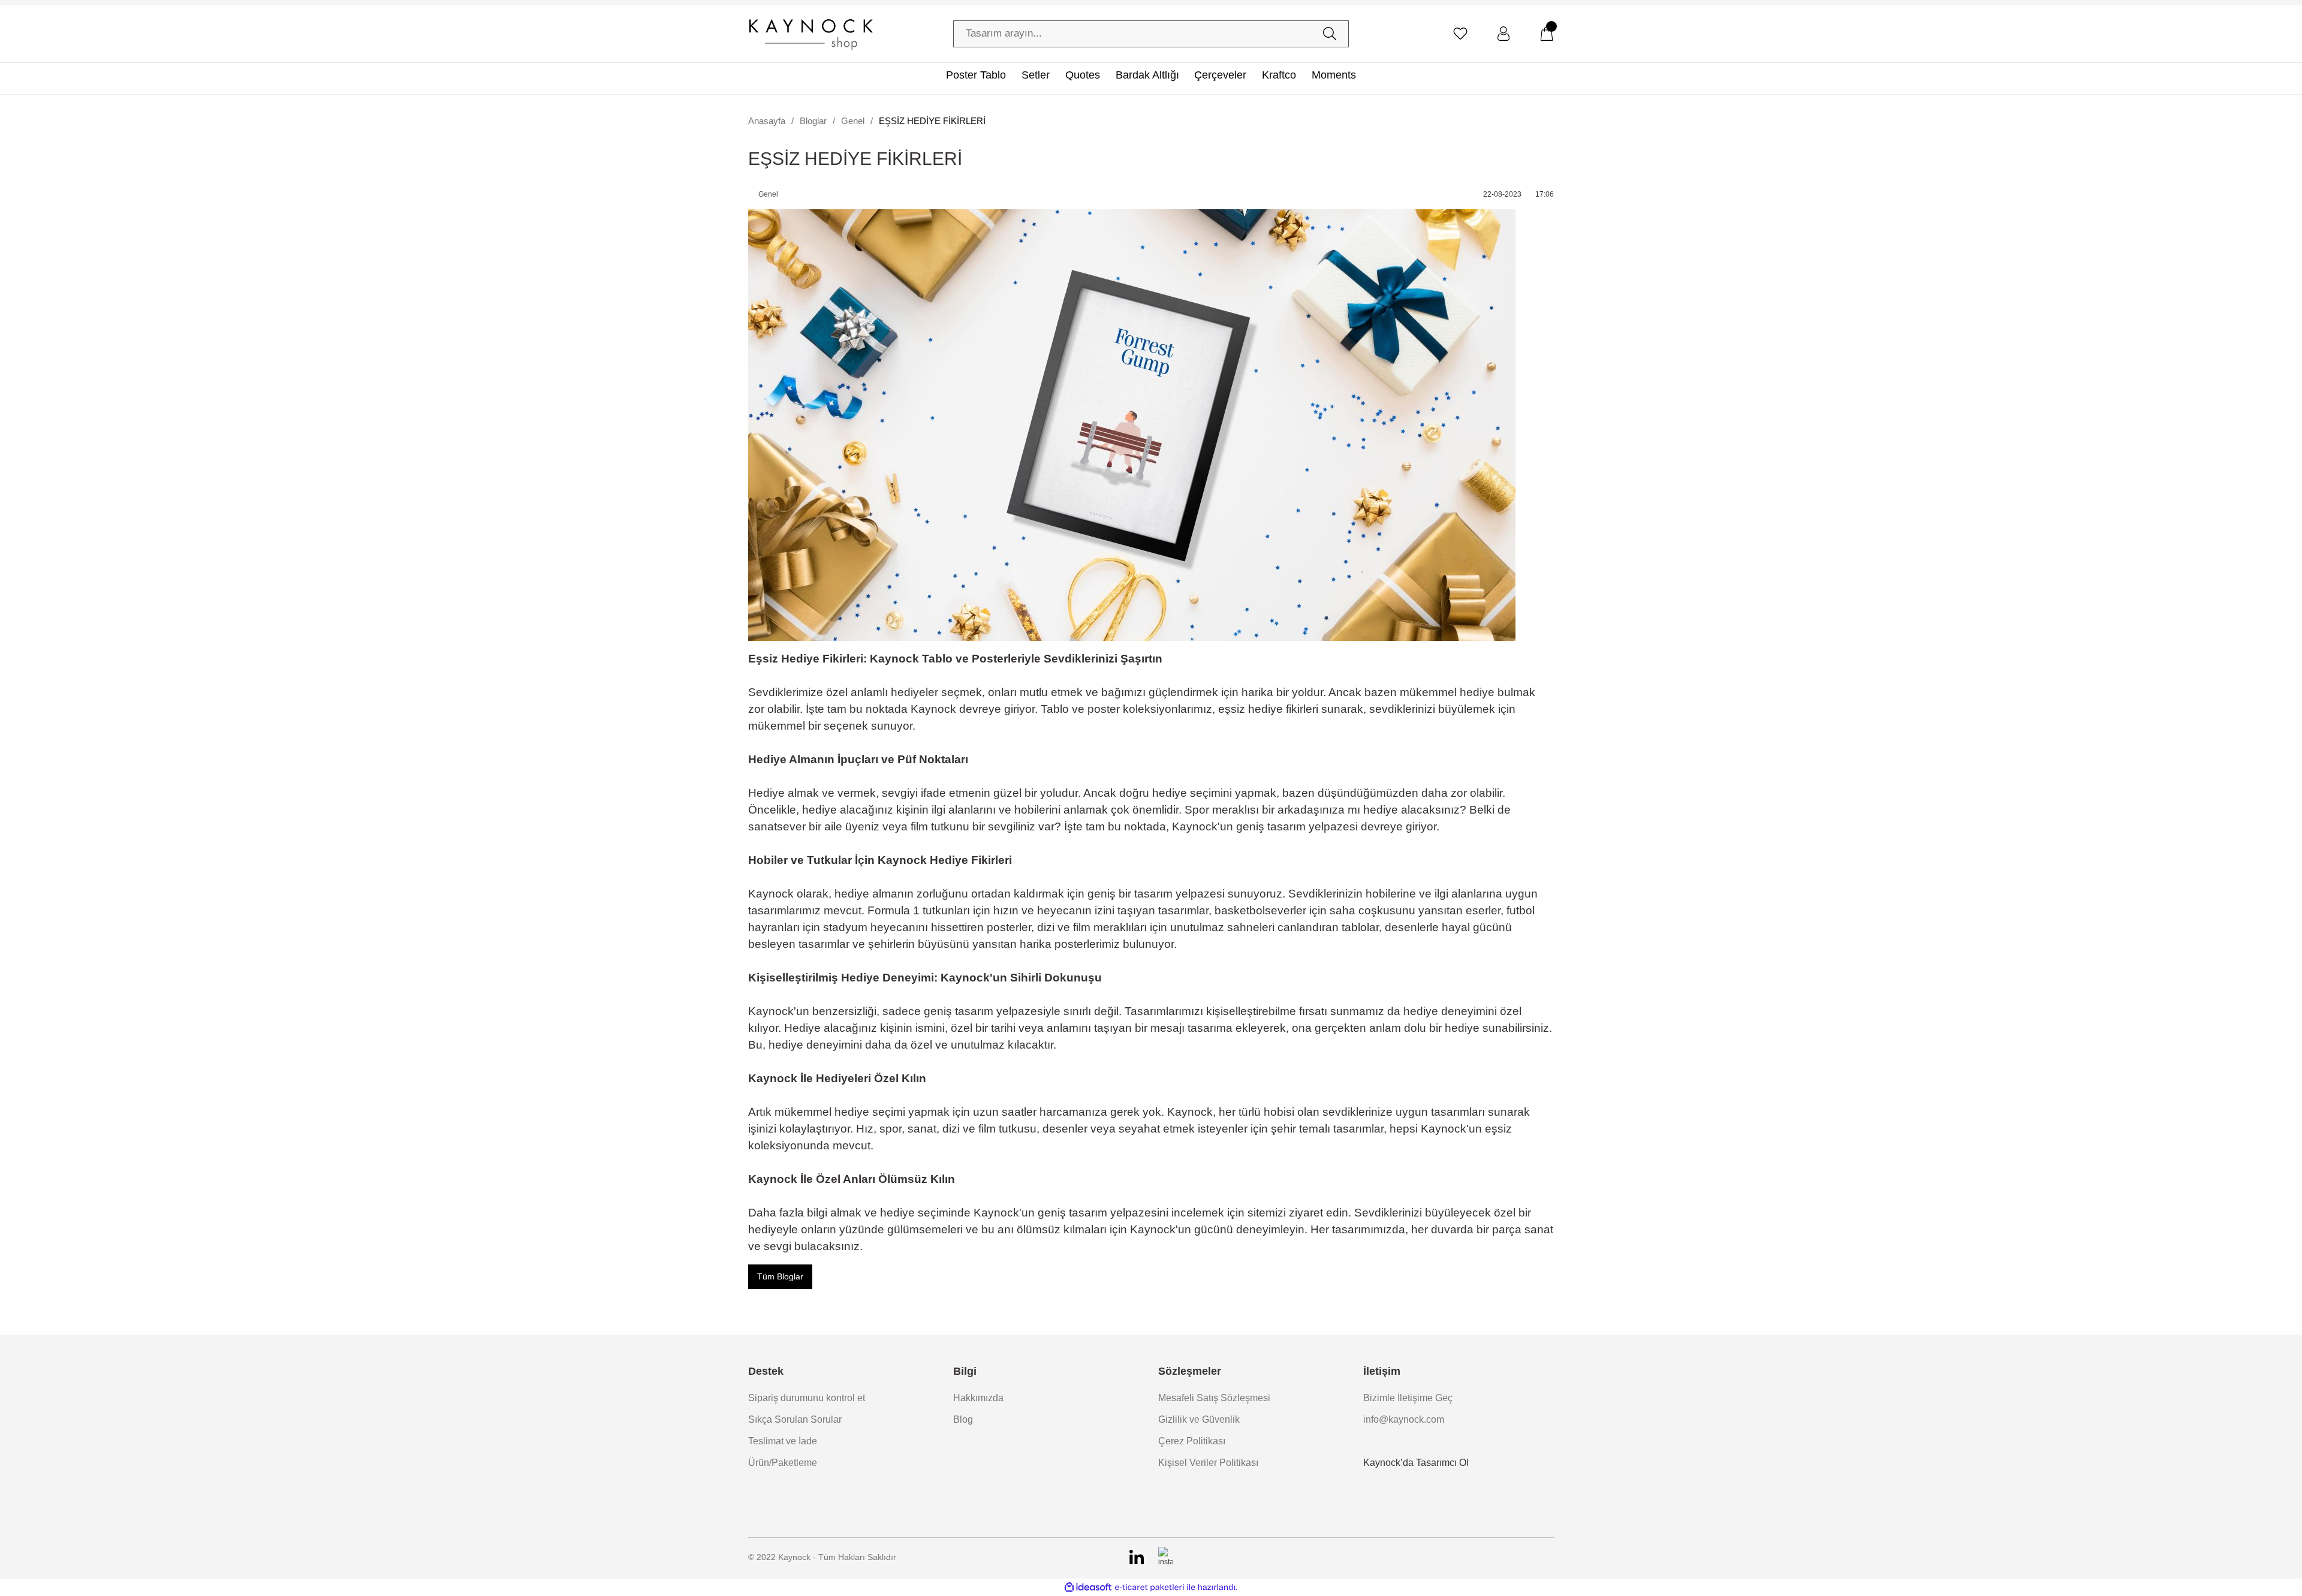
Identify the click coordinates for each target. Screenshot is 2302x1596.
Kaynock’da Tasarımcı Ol (1416, 1463)
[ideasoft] (1088, 1587)
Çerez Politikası (1192, 1441)
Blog (963, 1419)
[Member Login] (1503, 34)
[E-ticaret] (1150, 1588)
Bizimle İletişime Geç (1408, 1398)
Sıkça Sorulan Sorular (795, 1419)
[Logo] (810, 34)
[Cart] (1547, 34)
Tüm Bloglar (780, 1276)
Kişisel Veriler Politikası (1208, 1463)
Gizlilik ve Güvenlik (1199, 1419)
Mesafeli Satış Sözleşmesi (1214, 1398)
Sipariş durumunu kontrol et (807, 1398)
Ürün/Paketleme (783, 1463)
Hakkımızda (978, 1398)
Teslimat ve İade (783, 1441)
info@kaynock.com (1404, 1419)
